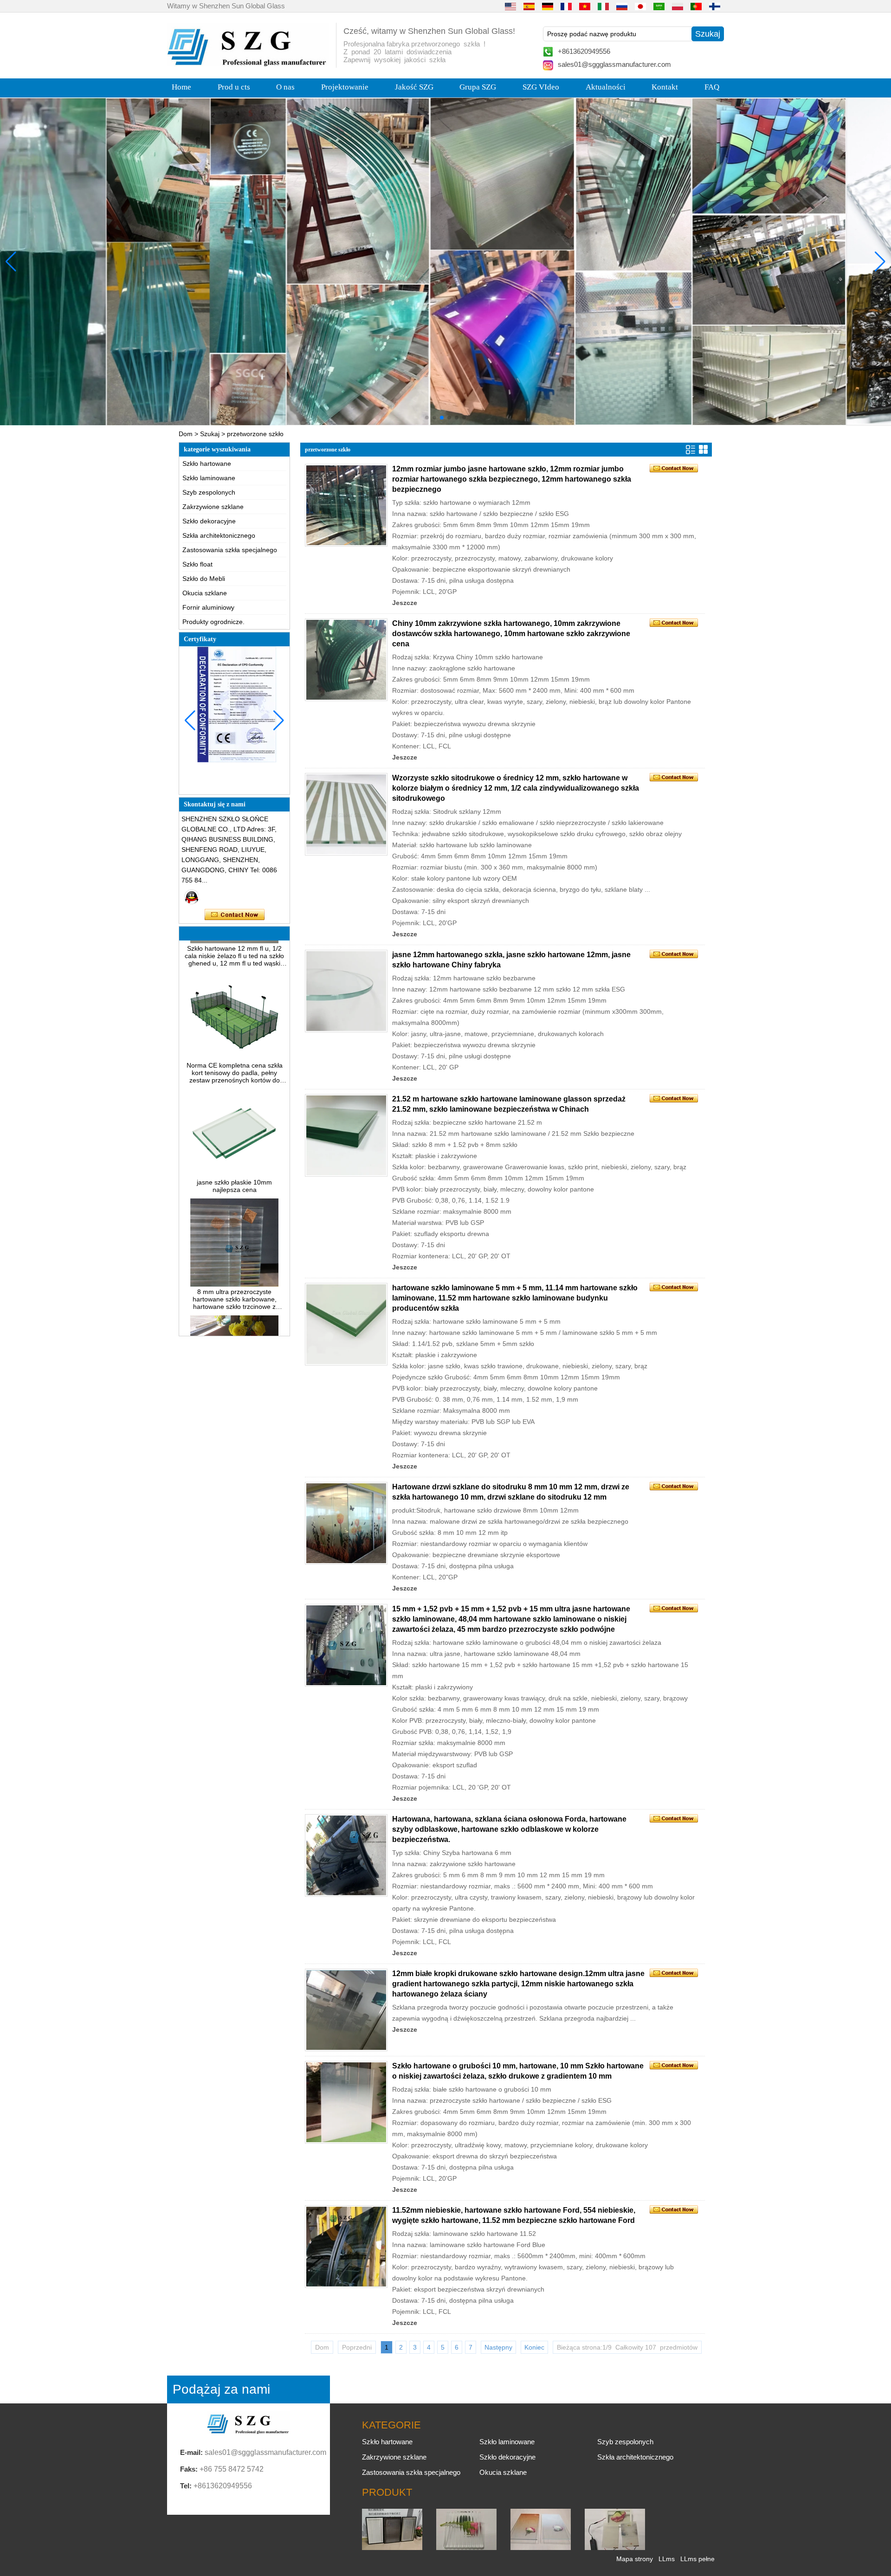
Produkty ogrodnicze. (213, 622)
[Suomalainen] (715, 6)
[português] (696, 6)
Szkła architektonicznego (219, 535)
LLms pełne (697, 2559)
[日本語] (640, 6)
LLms (667, 2559)
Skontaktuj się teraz (235, 915)
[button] (427, 418)
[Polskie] (678, 6)
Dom (186, 434)
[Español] (529, 6)
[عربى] (659, 6)
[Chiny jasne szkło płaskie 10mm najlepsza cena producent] (234, 1138)
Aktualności (606, 87)
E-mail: (191, 2452)
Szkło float (197, 564)
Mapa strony (635, 2559)
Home (181, 87)
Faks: (189, 2469)
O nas (285, 87)
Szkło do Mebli (204, 579)
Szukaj (210, 434)
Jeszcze (405, 603)
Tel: (186, 2486)
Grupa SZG (478, 87)
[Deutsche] (548, 6)
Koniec (534, 2347)
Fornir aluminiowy (208, 607)
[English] (510, 6)
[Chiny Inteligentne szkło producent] (615, 2548)
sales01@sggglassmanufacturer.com (614, 64)
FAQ (712, 87)
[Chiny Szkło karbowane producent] (466, 2548)
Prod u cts (234, 87)
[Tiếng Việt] (585, 6)
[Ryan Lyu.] (192, 897)
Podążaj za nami (221, 2389)
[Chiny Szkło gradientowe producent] (541, 2548)
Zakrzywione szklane (213, 507)
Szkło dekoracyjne (209, 521)
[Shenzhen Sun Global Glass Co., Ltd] (248, 64)
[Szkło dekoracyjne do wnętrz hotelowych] (445, 261)
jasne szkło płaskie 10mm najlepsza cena (234, 1149)
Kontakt (665, 87)
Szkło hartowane (207, 464)
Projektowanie (345, 87)
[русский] (622, 6)
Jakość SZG (414, 87)
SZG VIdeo (541, 87)
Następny (498, 2347)
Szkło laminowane (209, 478)
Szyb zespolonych (209, 492)
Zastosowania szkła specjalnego (230, 550)
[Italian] (603, 6)
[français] (566, 6)
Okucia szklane (205, 593)
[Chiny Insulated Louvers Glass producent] (392, 2548)
